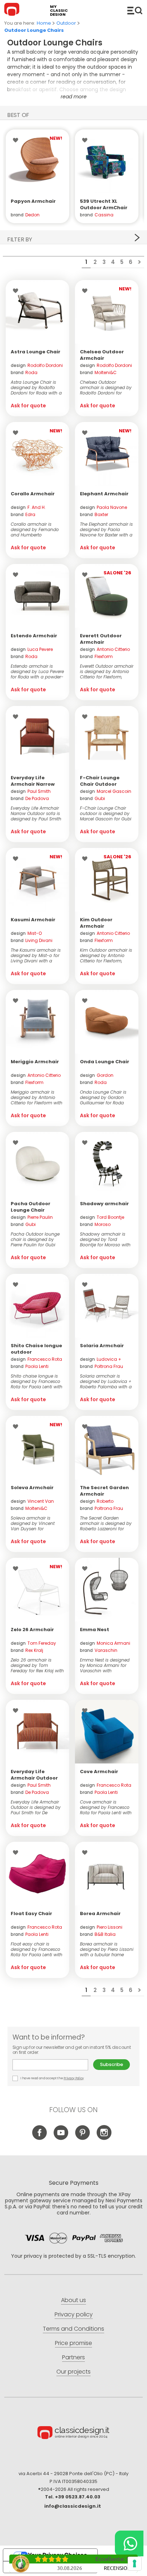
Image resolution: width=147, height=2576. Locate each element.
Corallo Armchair (33, 494)
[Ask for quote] (37, 161)
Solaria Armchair (102, 1346)
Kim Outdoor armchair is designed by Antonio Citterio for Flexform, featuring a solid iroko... (106, 955)
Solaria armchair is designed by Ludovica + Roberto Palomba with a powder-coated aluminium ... (106, 1381)
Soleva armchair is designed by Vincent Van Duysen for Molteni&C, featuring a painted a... (34, 1523)
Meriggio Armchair (35, 1062)
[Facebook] (40, 2138)
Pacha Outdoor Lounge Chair (31, 1207)
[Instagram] (104, 2138)
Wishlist (17, 140)
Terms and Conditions (73, 2329)
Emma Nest (95, 1630)
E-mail (53, 2065)
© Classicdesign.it (73, 2434)
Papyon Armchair (33, 201)
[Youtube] (61, 2138)
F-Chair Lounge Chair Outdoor (100, 781)
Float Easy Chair (31, 1913)
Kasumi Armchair (33, 920)
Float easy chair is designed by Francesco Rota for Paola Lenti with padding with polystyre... (37, 1949)
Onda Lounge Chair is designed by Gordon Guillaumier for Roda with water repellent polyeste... (103, 1097)
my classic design (59, 11)
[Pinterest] (83, 2138)
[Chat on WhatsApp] (129, 2543)
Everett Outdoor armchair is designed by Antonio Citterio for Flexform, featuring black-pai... (107, 671)
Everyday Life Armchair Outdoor (34, 1775)
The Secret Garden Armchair (104, 1491)
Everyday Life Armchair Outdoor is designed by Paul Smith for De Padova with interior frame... (36, 1807)
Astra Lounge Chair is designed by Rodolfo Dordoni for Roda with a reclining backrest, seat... (37, 387)
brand (24, 372)
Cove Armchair (99, 1772)
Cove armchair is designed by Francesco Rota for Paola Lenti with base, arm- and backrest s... (106, 1807)
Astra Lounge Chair (36, 352)
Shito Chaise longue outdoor (36, 1349)
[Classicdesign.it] (13, 10)
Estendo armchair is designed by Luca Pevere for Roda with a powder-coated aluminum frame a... (37, 671)
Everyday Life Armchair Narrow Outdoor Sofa (33, 784)
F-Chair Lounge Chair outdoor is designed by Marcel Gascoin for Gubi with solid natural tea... (106, 813)
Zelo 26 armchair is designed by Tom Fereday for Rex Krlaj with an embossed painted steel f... (37, 1665)
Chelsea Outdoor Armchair (102, 355)
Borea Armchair (100, 1913)
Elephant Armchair (104, 494)
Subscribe (111, 2064)
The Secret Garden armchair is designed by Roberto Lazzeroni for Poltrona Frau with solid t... (106, 1523)
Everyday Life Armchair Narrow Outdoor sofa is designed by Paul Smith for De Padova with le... (36, 813)
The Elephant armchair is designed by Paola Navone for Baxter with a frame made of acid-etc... (106, 529)
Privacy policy (74, 2314)
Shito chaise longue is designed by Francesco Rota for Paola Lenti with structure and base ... (37, 1381)
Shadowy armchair (104, 1204)
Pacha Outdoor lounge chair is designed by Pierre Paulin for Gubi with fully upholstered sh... (35, 1239)
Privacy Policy (74, 2078)
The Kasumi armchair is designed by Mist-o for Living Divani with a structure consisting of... (36, 955)
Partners (73, 2357)
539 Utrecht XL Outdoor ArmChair (104, 204)
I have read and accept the (52, 2078)
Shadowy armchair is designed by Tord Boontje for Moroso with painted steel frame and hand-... (106, 1239)
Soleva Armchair (32, 1488)
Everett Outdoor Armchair (101, 639)
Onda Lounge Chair (105, 1062)
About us (73, 2300)
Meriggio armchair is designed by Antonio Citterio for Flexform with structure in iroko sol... (37, 1097)
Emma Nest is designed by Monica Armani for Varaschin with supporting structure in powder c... (105, 1665)
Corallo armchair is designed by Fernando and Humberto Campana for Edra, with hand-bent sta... (36, 529)
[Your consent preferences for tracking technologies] (135, 2563)
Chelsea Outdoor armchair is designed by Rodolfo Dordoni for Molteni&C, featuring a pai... (106, 387)
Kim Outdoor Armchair (96, 923)
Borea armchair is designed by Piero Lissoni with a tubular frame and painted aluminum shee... (107, 1949)
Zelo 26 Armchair (32, 1630)
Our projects (73, 2372)
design (37, 365)
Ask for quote (28, 406)
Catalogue (135, 10)
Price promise (73, 2343)
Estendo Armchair (34, 636)
